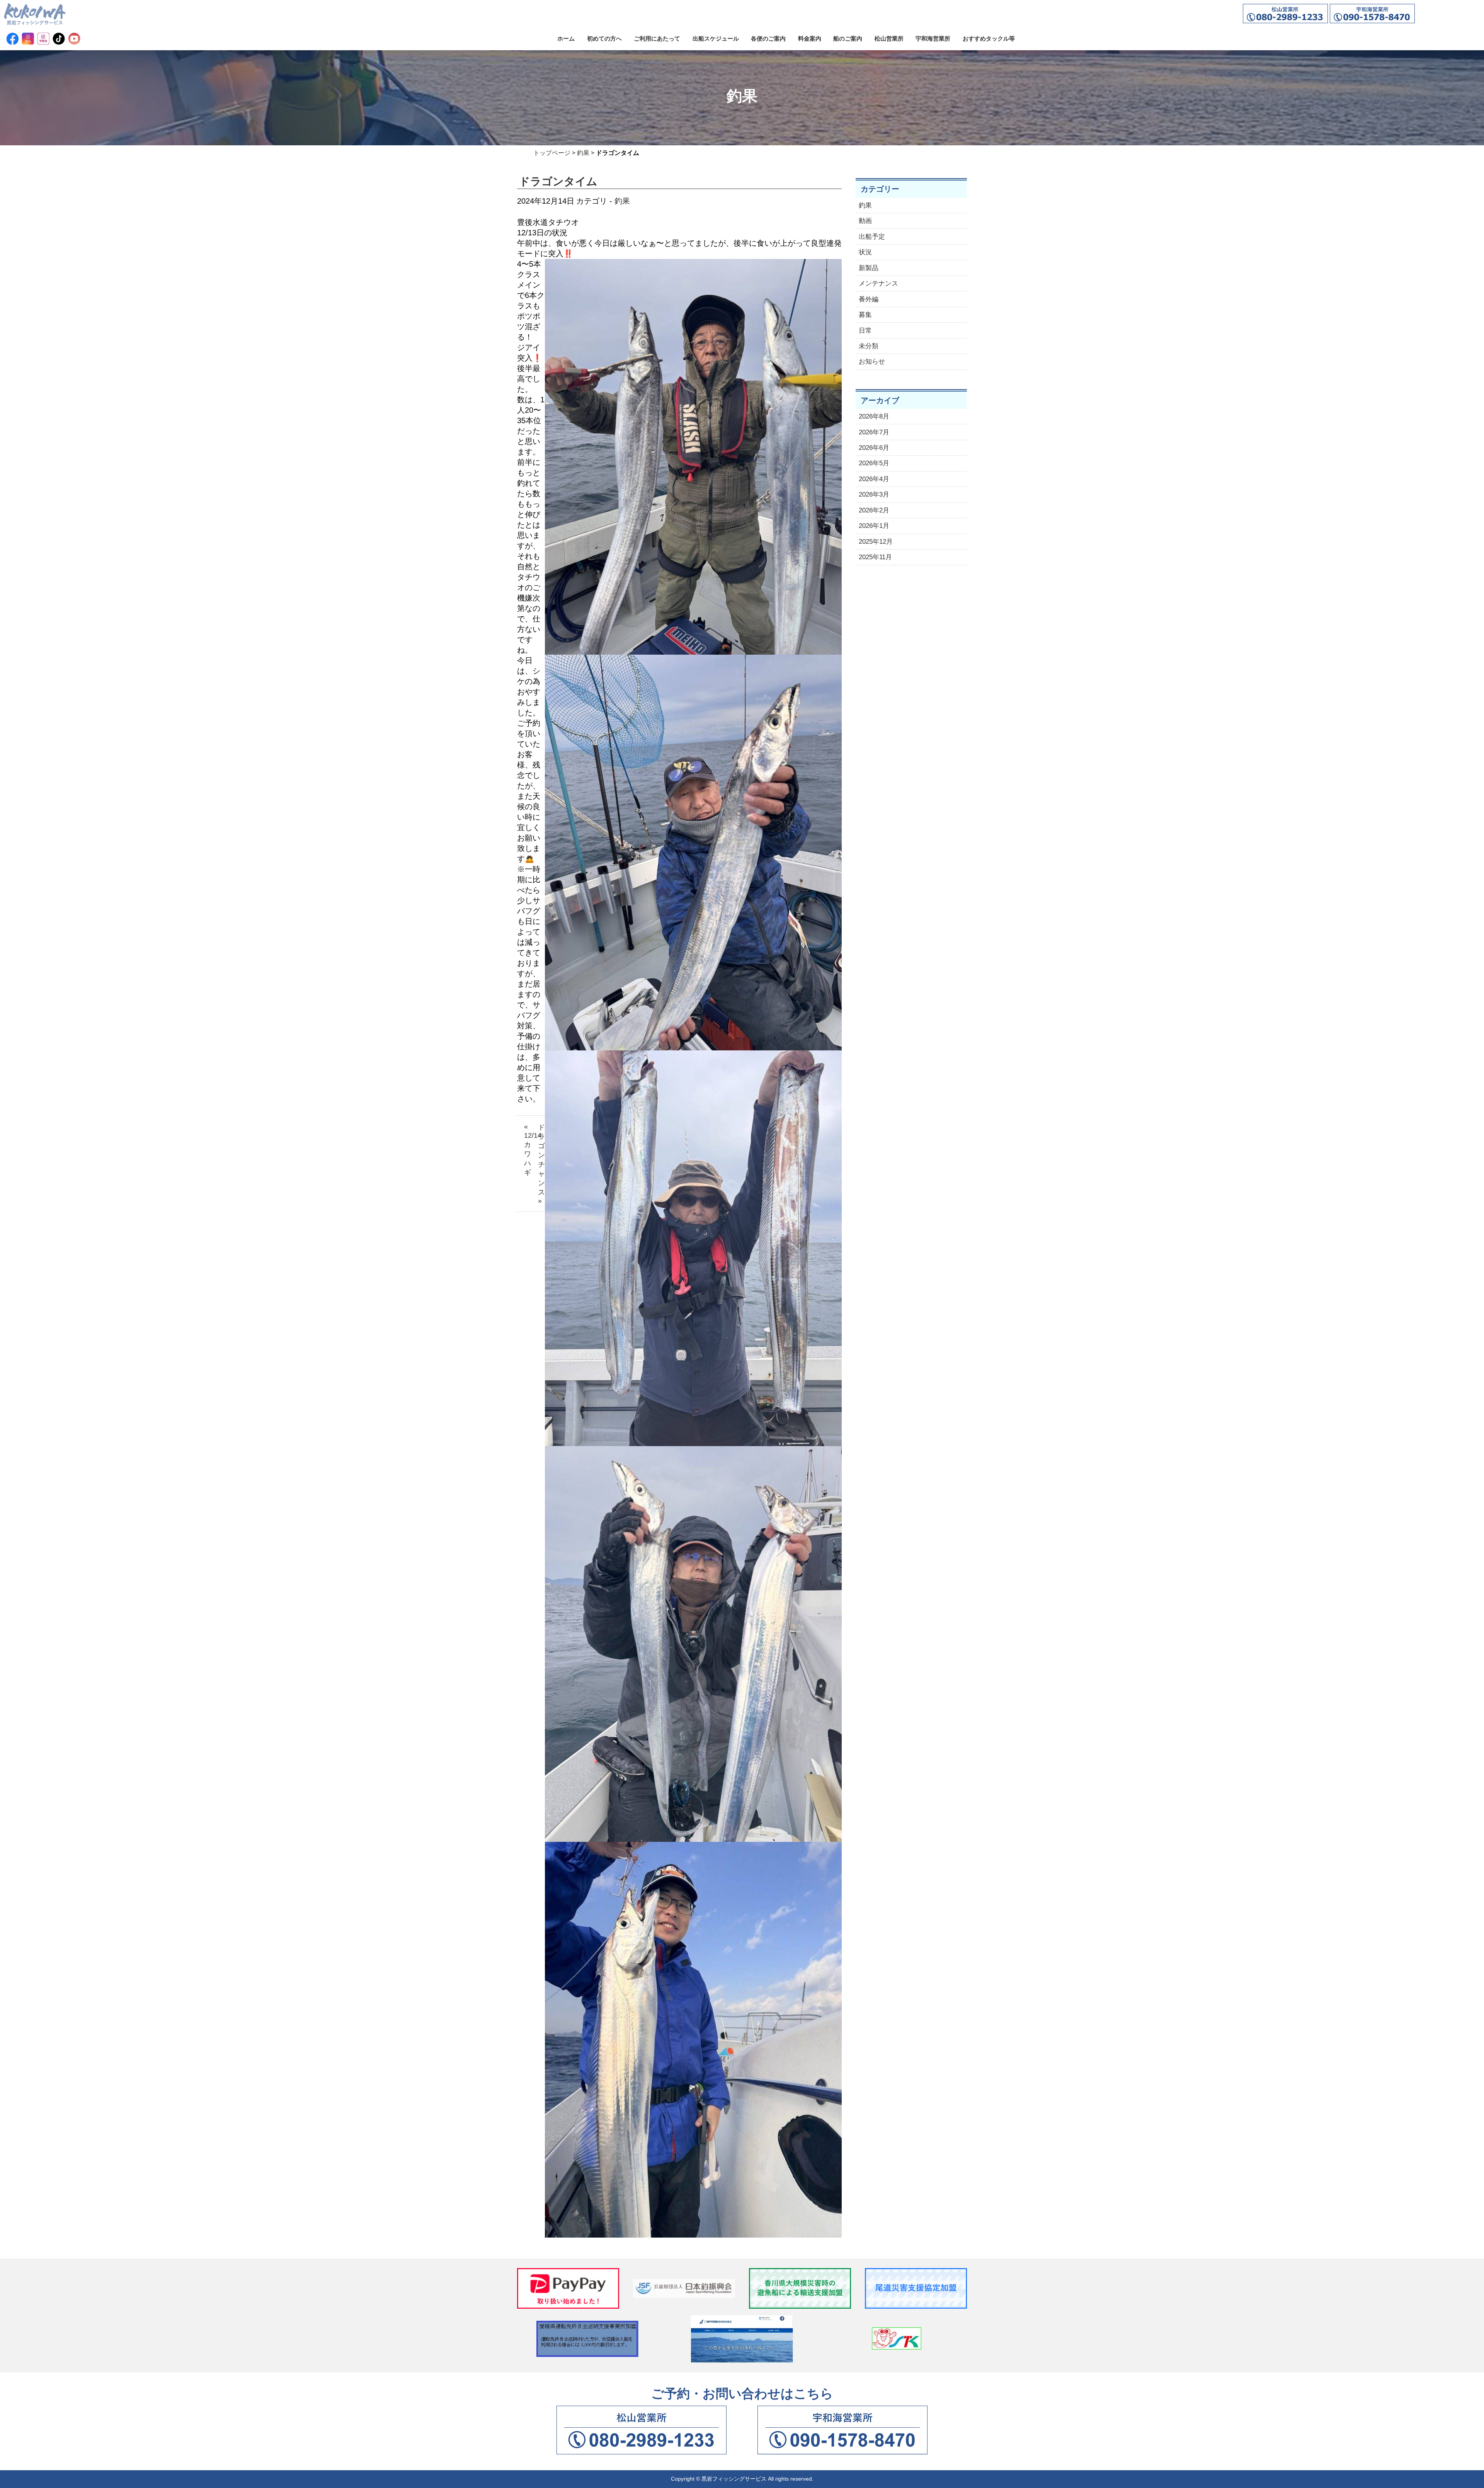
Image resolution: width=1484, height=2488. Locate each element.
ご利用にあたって (657, 38)
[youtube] (74, 39)
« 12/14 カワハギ (528, 1150)
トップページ (552, 153)
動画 (865, 221)
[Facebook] (12, 39)
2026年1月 (874, 526)
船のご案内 (848, 38)
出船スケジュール (716, 38)
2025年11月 (875, 557)
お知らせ (872, 362)
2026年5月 (874, 463)
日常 (865, 331)
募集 (865, 315)
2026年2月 (874, 510)
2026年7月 (874, 432)
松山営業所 (889, 38)
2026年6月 (874, 448)
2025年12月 (876, 542)
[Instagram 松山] (28, 39)
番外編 (869, 299)
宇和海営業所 (933, 38)
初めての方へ (604, 38)
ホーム (566, 38)
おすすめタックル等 (989, 38)
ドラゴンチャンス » (541, 1164)
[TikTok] (59, 39)
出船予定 (872, 237)
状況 (865, 252)
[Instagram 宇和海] (43, 39)
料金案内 (810, 38)
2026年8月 (874, 416)
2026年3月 (874, 494)
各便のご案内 (768, 38)
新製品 (869, 268)
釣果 (583, 153)
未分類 (869, 346)
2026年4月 (874, 479)
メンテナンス (878, 283)
